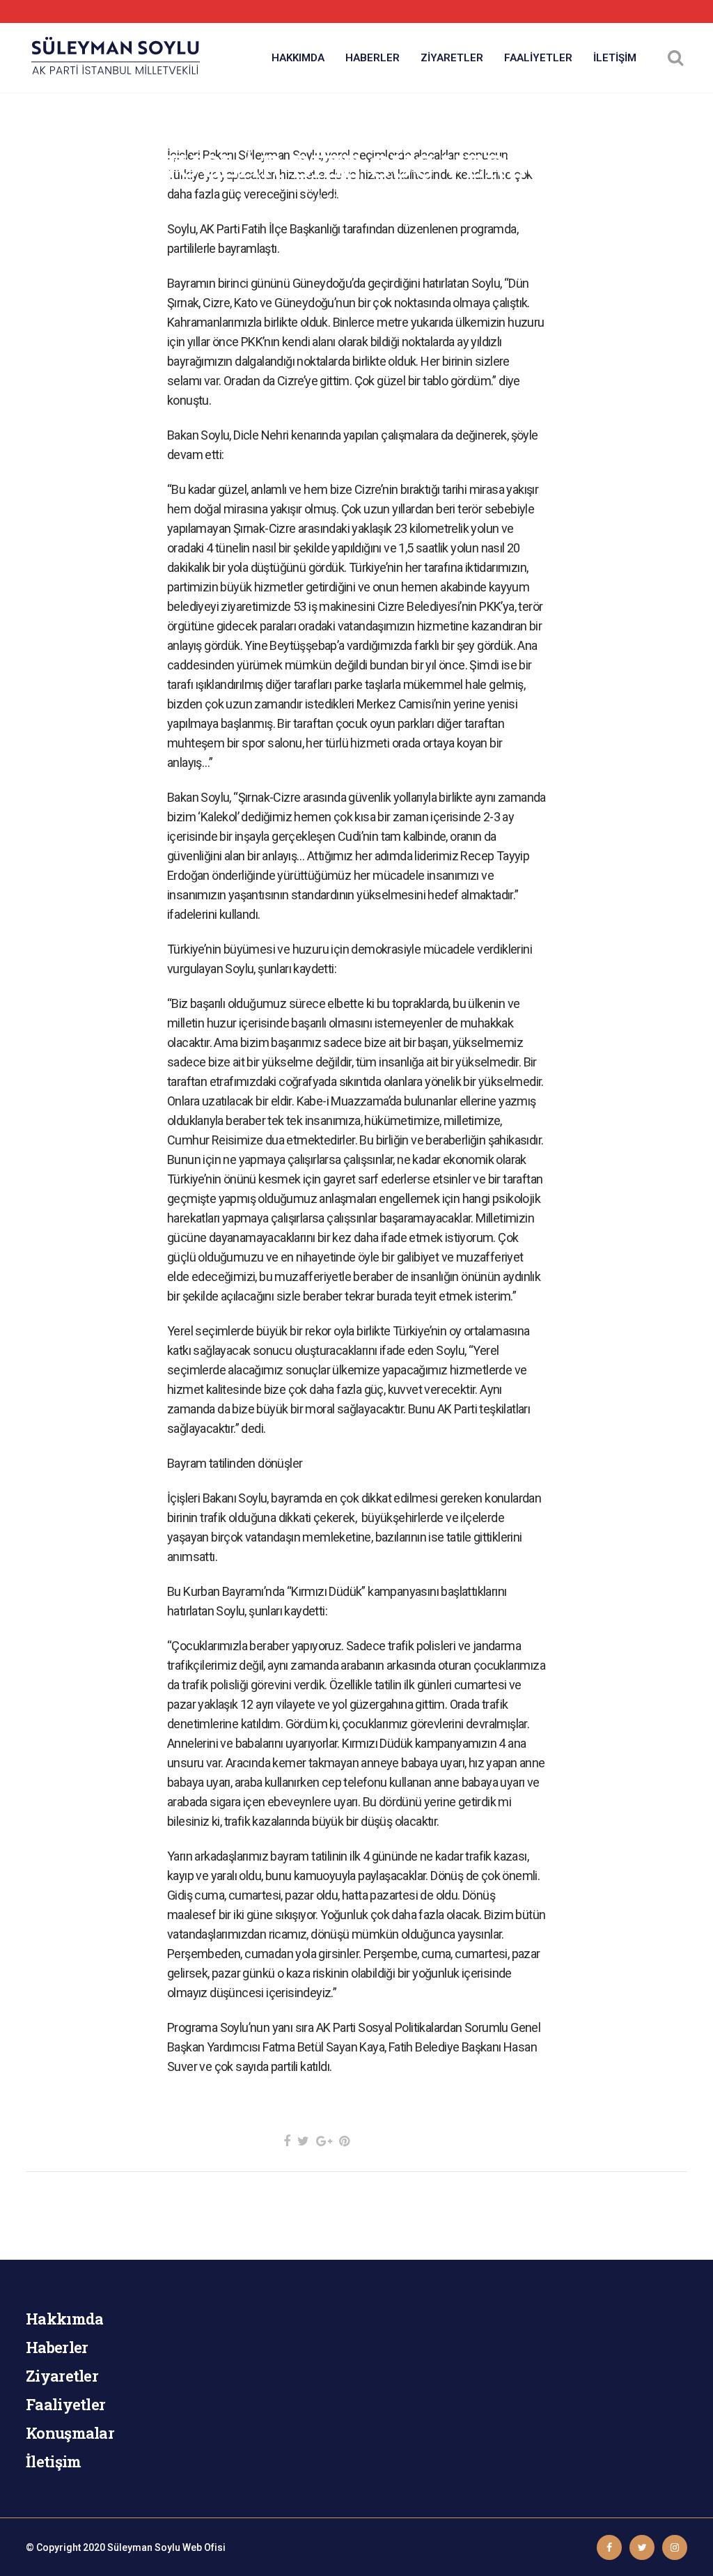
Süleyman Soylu (144, 2547)
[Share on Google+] (324, 2141)
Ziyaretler (62, 2376)
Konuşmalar (70, 2433)
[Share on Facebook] (287, 2141)
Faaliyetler (65, 2404)
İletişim (53, 2461)
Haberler (57, 2347)
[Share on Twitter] (303, 2141)
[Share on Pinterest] (344, 2141)
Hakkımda (64, 2319)
